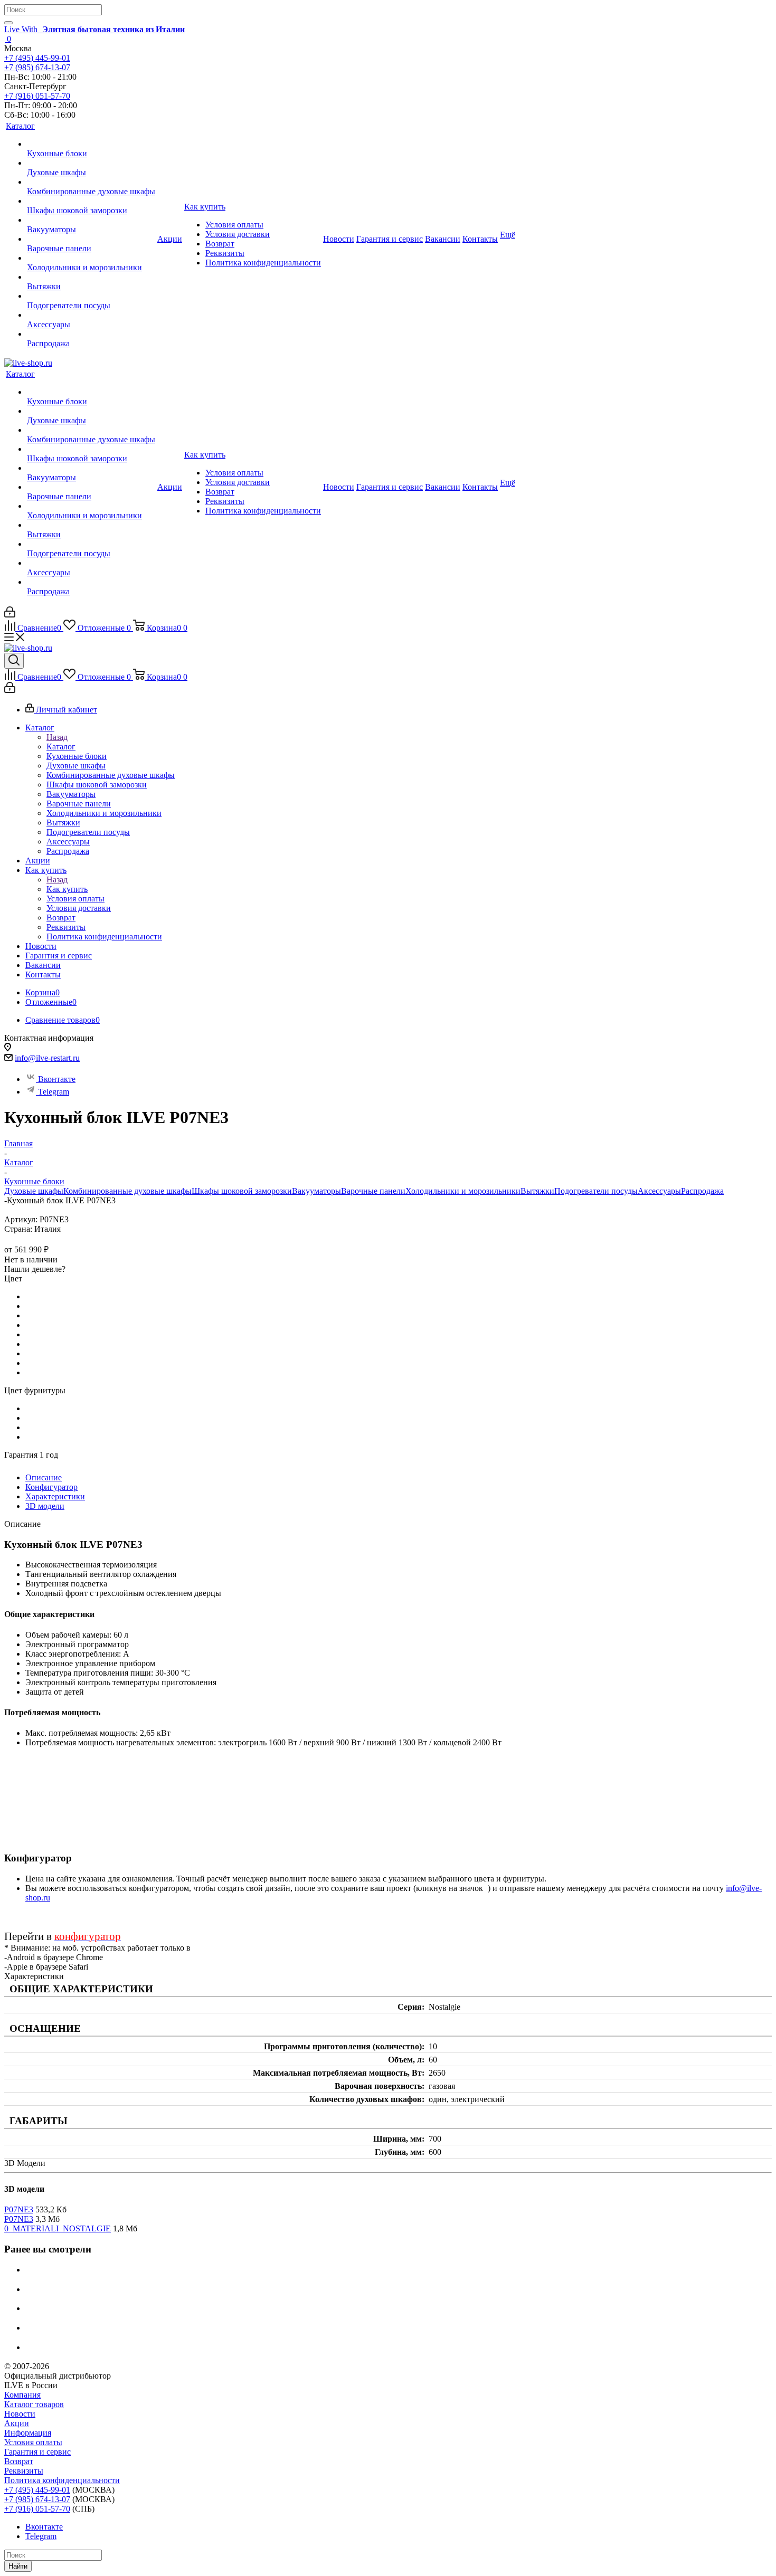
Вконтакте (57, 1079)
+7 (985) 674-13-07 (37, 67)
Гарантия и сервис (37, 2452)
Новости (20, 2414)
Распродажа (702, 1191)
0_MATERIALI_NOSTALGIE (58, 2228)
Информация (28, 2433)
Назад (57, 737)
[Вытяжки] (91, 277)
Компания (22, 2395)
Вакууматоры (316, 1191)
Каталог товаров (34, 2404)
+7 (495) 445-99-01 (37, 58)
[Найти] (8, 23)
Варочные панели (373, 1191)
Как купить (67, 889)
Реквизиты (24, 2471)
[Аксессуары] (91, 315)
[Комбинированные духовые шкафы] (91, 182)
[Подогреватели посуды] (91, 296)
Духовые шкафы (34, 1191)
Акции (17, 2423)
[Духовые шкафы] (91, 163)
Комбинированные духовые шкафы (127, 1191)
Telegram (54, 1092)
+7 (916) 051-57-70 (37, 96)
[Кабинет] (10, 615)
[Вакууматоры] (91, 220)
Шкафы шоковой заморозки (242, 1191)
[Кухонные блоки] (91, 144)
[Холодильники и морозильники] (91, 258)
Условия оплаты (33, 2442)
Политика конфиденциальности (62, 2480)
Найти (18, 2566)
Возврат (19, 2461)
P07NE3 (19, 2209)
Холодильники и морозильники (463, 1191)
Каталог (61, 747)
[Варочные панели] (91, 239)
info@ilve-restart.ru (47, 1058)
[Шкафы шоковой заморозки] (91, 201)
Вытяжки (537, 1191)
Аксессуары (659, 1191)
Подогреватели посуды (596, 1191)
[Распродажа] (91, 334)
